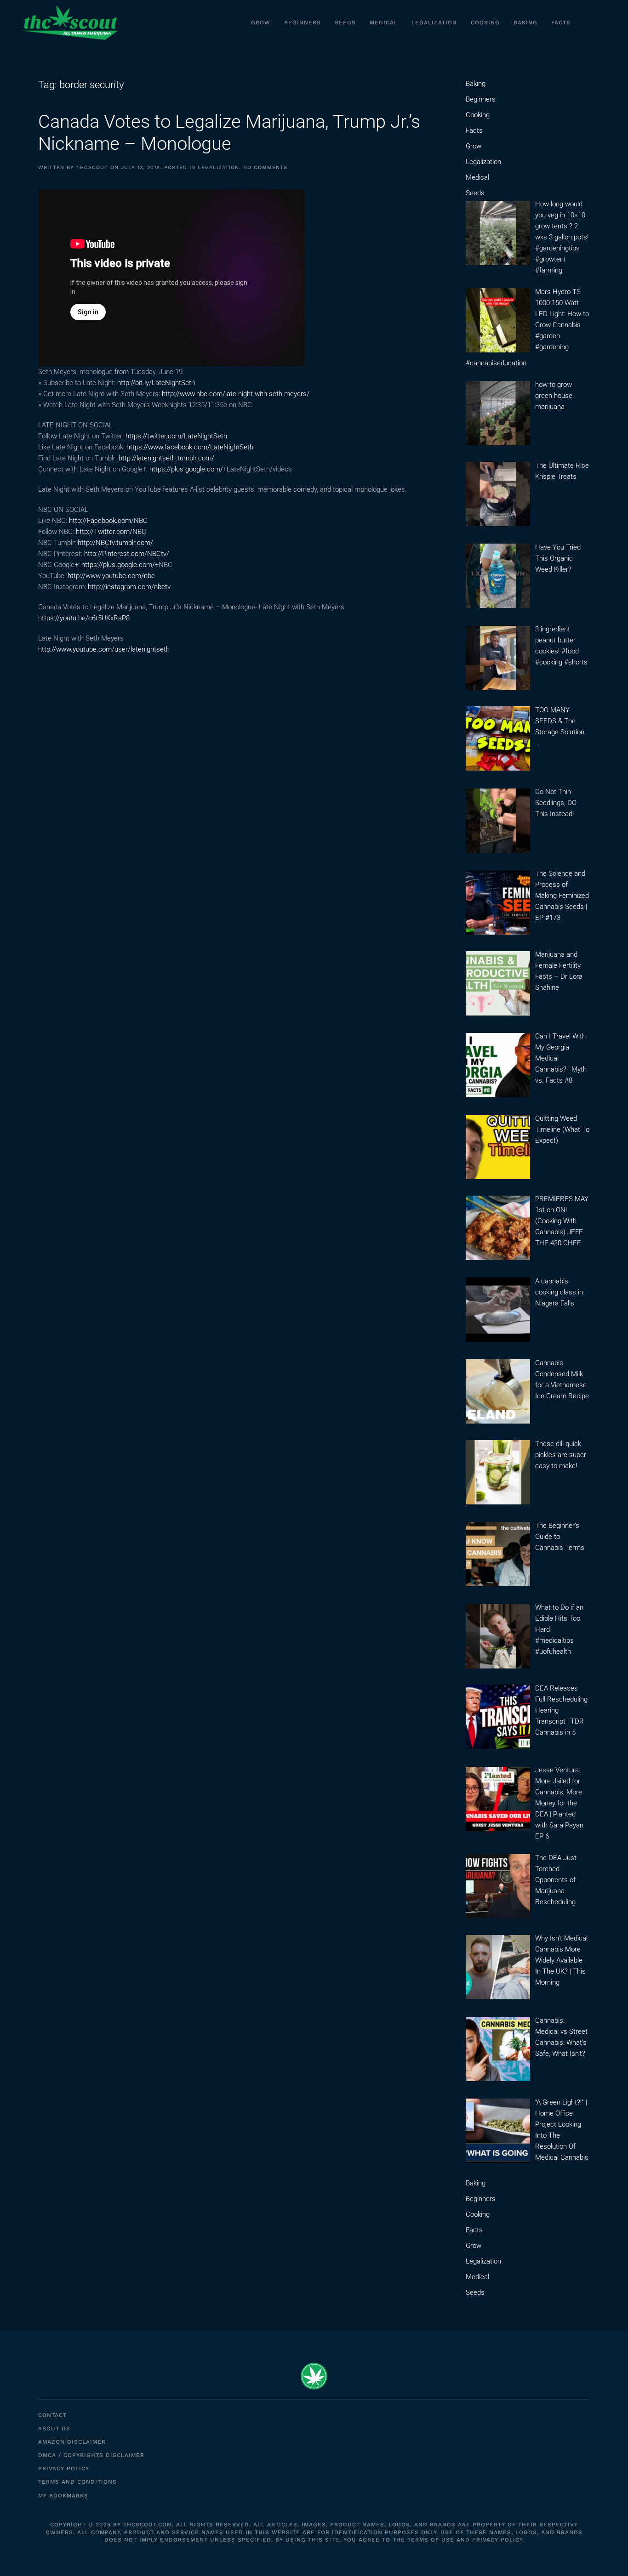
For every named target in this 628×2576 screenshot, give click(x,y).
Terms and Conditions (77, 2482)
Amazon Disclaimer (72, 2442)
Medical (384, 23)
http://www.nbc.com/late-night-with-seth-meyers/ (236, 394)
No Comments (265, 167)
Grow (261, 23)
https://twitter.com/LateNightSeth (176, 436)
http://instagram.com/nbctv (129, 587)
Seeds (345, 23)
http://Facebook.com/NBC (108, 521)
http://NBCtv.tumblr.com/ (115, 543)
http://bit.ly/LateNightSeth (156, 383)
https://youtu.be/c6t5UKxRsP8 (84, 618)
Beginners (303, 23)
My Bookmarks (63, 2496)
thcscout (92, 167)
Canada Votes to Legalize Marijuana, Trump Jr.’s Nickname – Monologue (229, 133)
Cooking (485, 23)
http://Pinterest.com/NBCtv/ (127, 554)
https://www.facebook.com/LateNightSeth (190, 447)
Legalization (434, 23)
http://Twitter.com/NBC (111, 532)
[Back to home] (69, 23)
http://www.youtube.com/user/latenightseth (104, 649)
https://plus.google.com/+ (188, 469)
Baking (525, 23)
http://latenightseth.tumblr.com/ (166, 458)
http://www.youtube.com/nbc (111, 576)
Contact (52, 2415)
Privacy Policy (64, 2468)
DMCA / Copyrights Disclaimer (91, 2455)
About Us (54, 2428)
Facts (561, 23)
